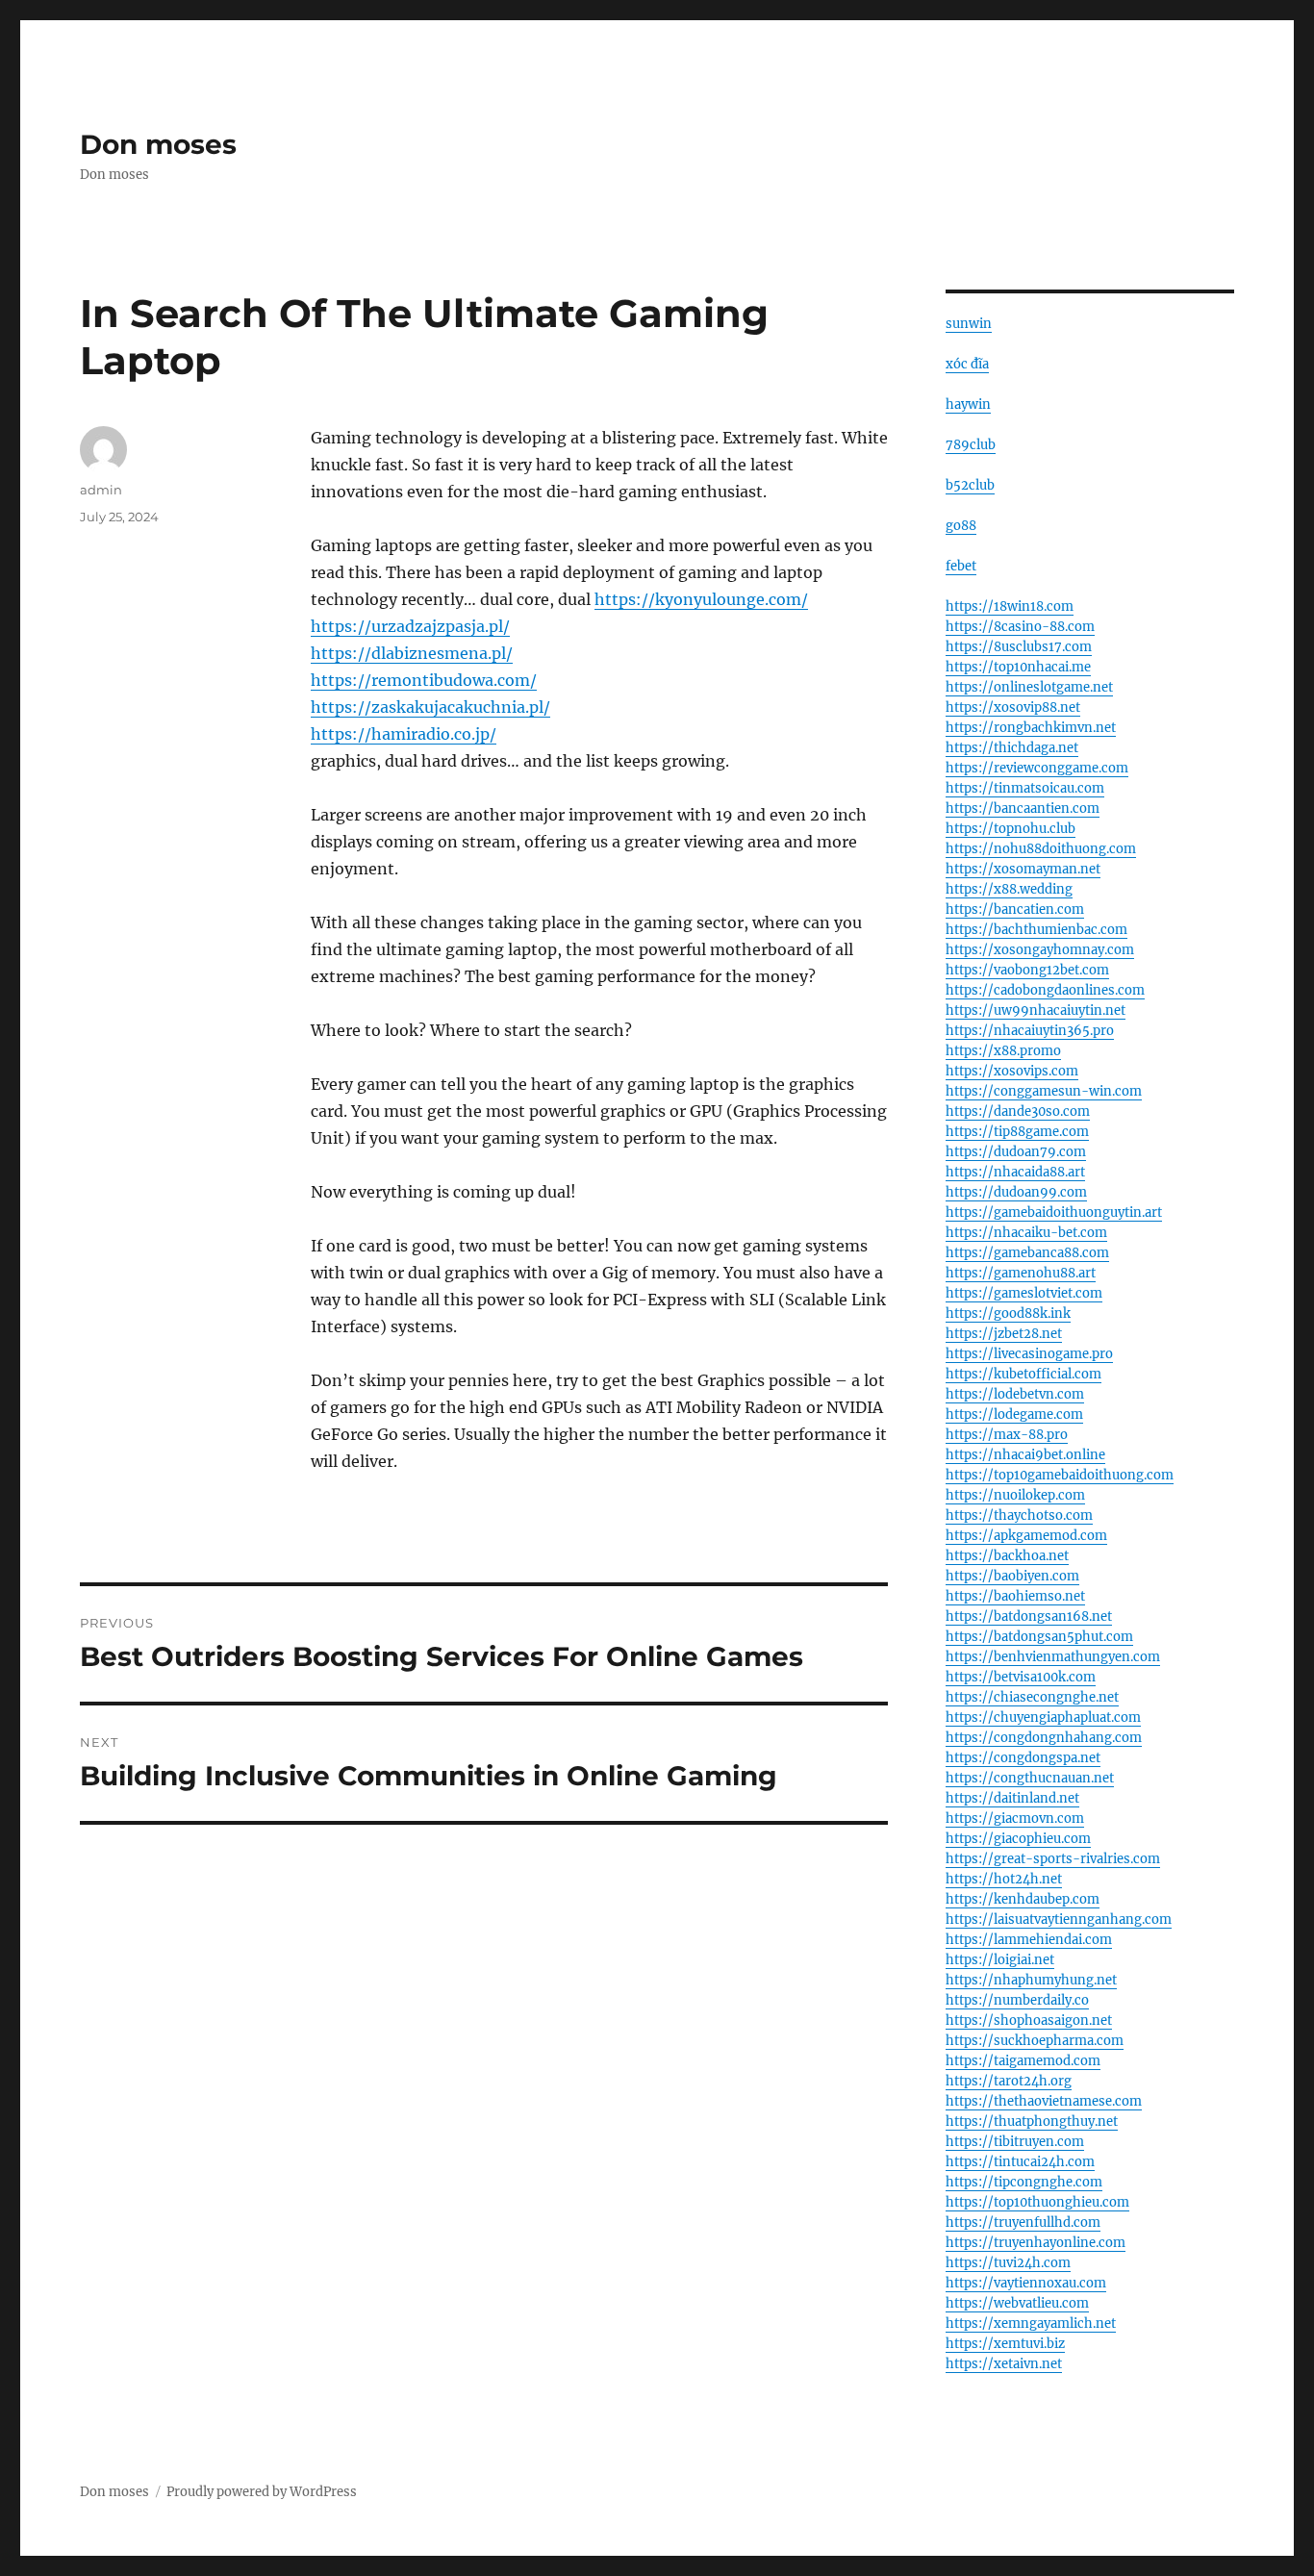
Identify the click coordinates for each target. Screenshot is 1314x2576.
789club (971, 445)
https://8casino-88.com (1020, 627)
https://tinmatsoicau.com (1025, 788)
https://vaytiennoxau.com (1026, 2283)
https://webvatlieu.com (1017, 2303)
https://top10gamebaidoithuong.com (1060, 1475)
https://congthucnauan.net (1030, 1778)
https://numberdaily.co (1017, 2000)
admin (101, 490)
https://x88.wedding (1009, 889)
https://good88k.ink (1008, 1313)
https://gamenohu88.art (1021, 1273)
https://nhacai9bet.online (1025, 1455)
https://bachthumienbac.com (1036, 930)
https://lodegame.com (1014, 1414)
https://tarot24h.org (1009, 2081)
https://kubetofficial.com (1023, 1374)
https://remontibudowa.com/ (424, 680)
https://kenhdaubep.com (1023, 1899)
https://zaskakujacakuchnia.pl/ (430, 707)
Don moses (158, 144)
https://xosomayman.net (1023, 869)
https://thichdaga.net (1012, 748)
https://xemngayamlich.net (1031, 2323)
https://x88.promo (1003, 1051)
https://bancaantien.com (1023, 808)
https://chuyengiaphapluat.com (1043, 1717)
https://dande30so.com (1018, 1111)
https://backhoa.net (1007, 1556)
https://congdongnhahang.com (1044, 1738)
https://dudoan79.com (1016, 1152)
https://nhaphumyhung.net (1031, 1980)
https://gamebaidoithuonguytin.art (1054, 1212)
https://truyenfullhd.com (1023, 2222)
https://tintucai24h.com (1020, 2162)
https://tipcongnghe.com (1024, 2182)
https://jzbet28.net (1004, 1334)
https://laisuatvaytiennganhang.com (1059, 1919)
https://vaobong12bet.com (1027, 970)
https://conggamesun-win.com (1044, 1091)
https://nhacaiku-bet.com (1026, 1233)
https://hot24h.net (1004, 1879)
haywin (968, 404)
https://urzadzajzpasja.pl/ (410, 626)
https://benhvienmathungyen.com (1053, 1657)
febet (961, 566)
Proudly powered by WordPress (262, 2492)
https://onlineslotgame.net (1029, 687)
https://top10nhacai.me (1018, 667)
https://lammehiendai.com (1029, 1940)
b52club (970, 485)
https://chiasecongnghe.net (1032, 1697)
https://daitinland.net (1012, 1798)
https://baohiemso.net (1015, 1596)
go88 (961, 526)
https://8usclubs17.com (1019, 647)
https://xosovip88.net (1013, 707)
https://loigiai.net (1000, 1960)
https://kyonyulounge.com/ (701, 599)
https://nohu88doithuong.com (1041, 849)
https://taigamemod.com (1023, 2061)
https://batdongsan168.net (1029, 1616)
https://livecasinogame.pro (1029, 1354)
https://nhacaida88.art (1015, 1172)
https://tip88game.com (1017, 1132)
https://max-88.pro (1007, 1435)
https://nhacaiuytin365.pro (1030, 1031)
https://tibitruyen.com (1015, 2142)
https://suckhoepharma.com (1035, 2041)
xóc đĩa (967, 364)
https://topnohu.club (1011, 829)
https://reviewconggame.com (1037, 768)
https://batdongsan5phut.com (1039, 1637)
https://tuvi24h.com (1008, 2263)
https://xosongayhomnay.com (1040, 950)
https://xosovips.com (1012, 1071)
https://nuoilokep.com (1015, 1495)
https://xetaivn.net (1004, 2364)
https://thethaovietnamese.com (1044, 2101)
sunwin (969, 324)
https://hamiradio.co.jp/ (404, 734)
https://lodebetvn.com (1015, 1394)
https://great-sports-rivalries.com (1053, 1859)
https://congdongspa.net (1023, 1758)
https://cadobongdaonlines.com (1045, 990)
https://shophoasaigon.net (1029, 2020)
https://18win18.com (1010, 606)
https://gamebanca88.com (1027, 1253)
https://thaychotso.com (1019, 1515)
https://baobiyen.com (1012, 1576)
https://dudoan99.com (1016, 1192)
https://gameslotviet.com (1024, 1293)
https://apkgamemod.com (1026, 1536)
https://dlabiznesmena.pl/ (412, 653)
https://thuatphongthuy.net (1032, 2121)
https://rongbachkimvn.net (1031, 728)
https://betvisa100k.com (1021, 1677)
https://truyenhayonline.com (1036, 2243)
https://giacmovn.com (1015, 1818)
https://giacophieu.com (1018, 1839)
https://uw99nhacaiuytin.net (1036, 1010)
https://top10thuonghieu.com (1037, 2202)
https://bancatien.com (1015, 909)
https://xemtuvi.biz (1005, 2344)
